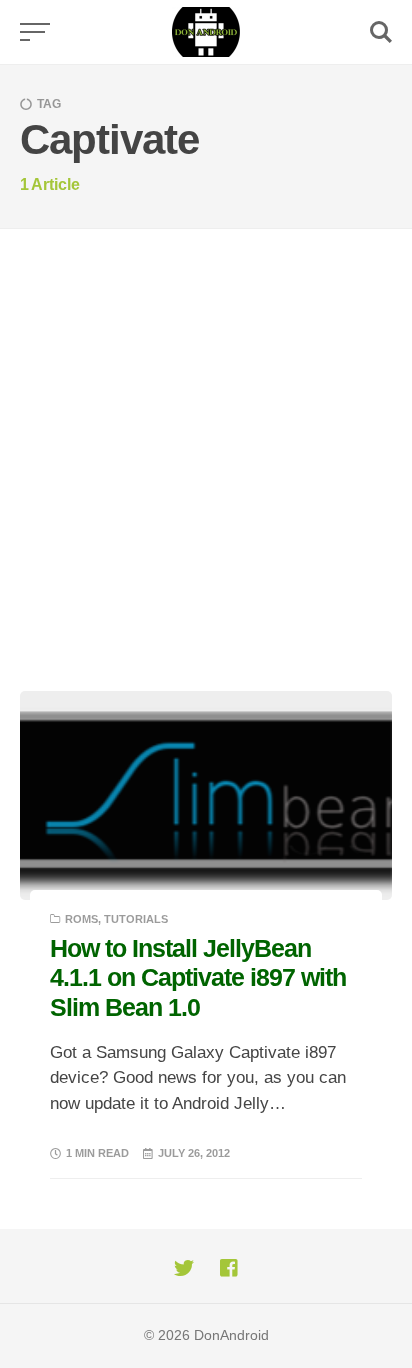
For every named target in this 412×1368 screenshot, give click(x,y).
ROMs (81, 919)
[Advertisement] (206, 445)
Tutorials (136, 919)
